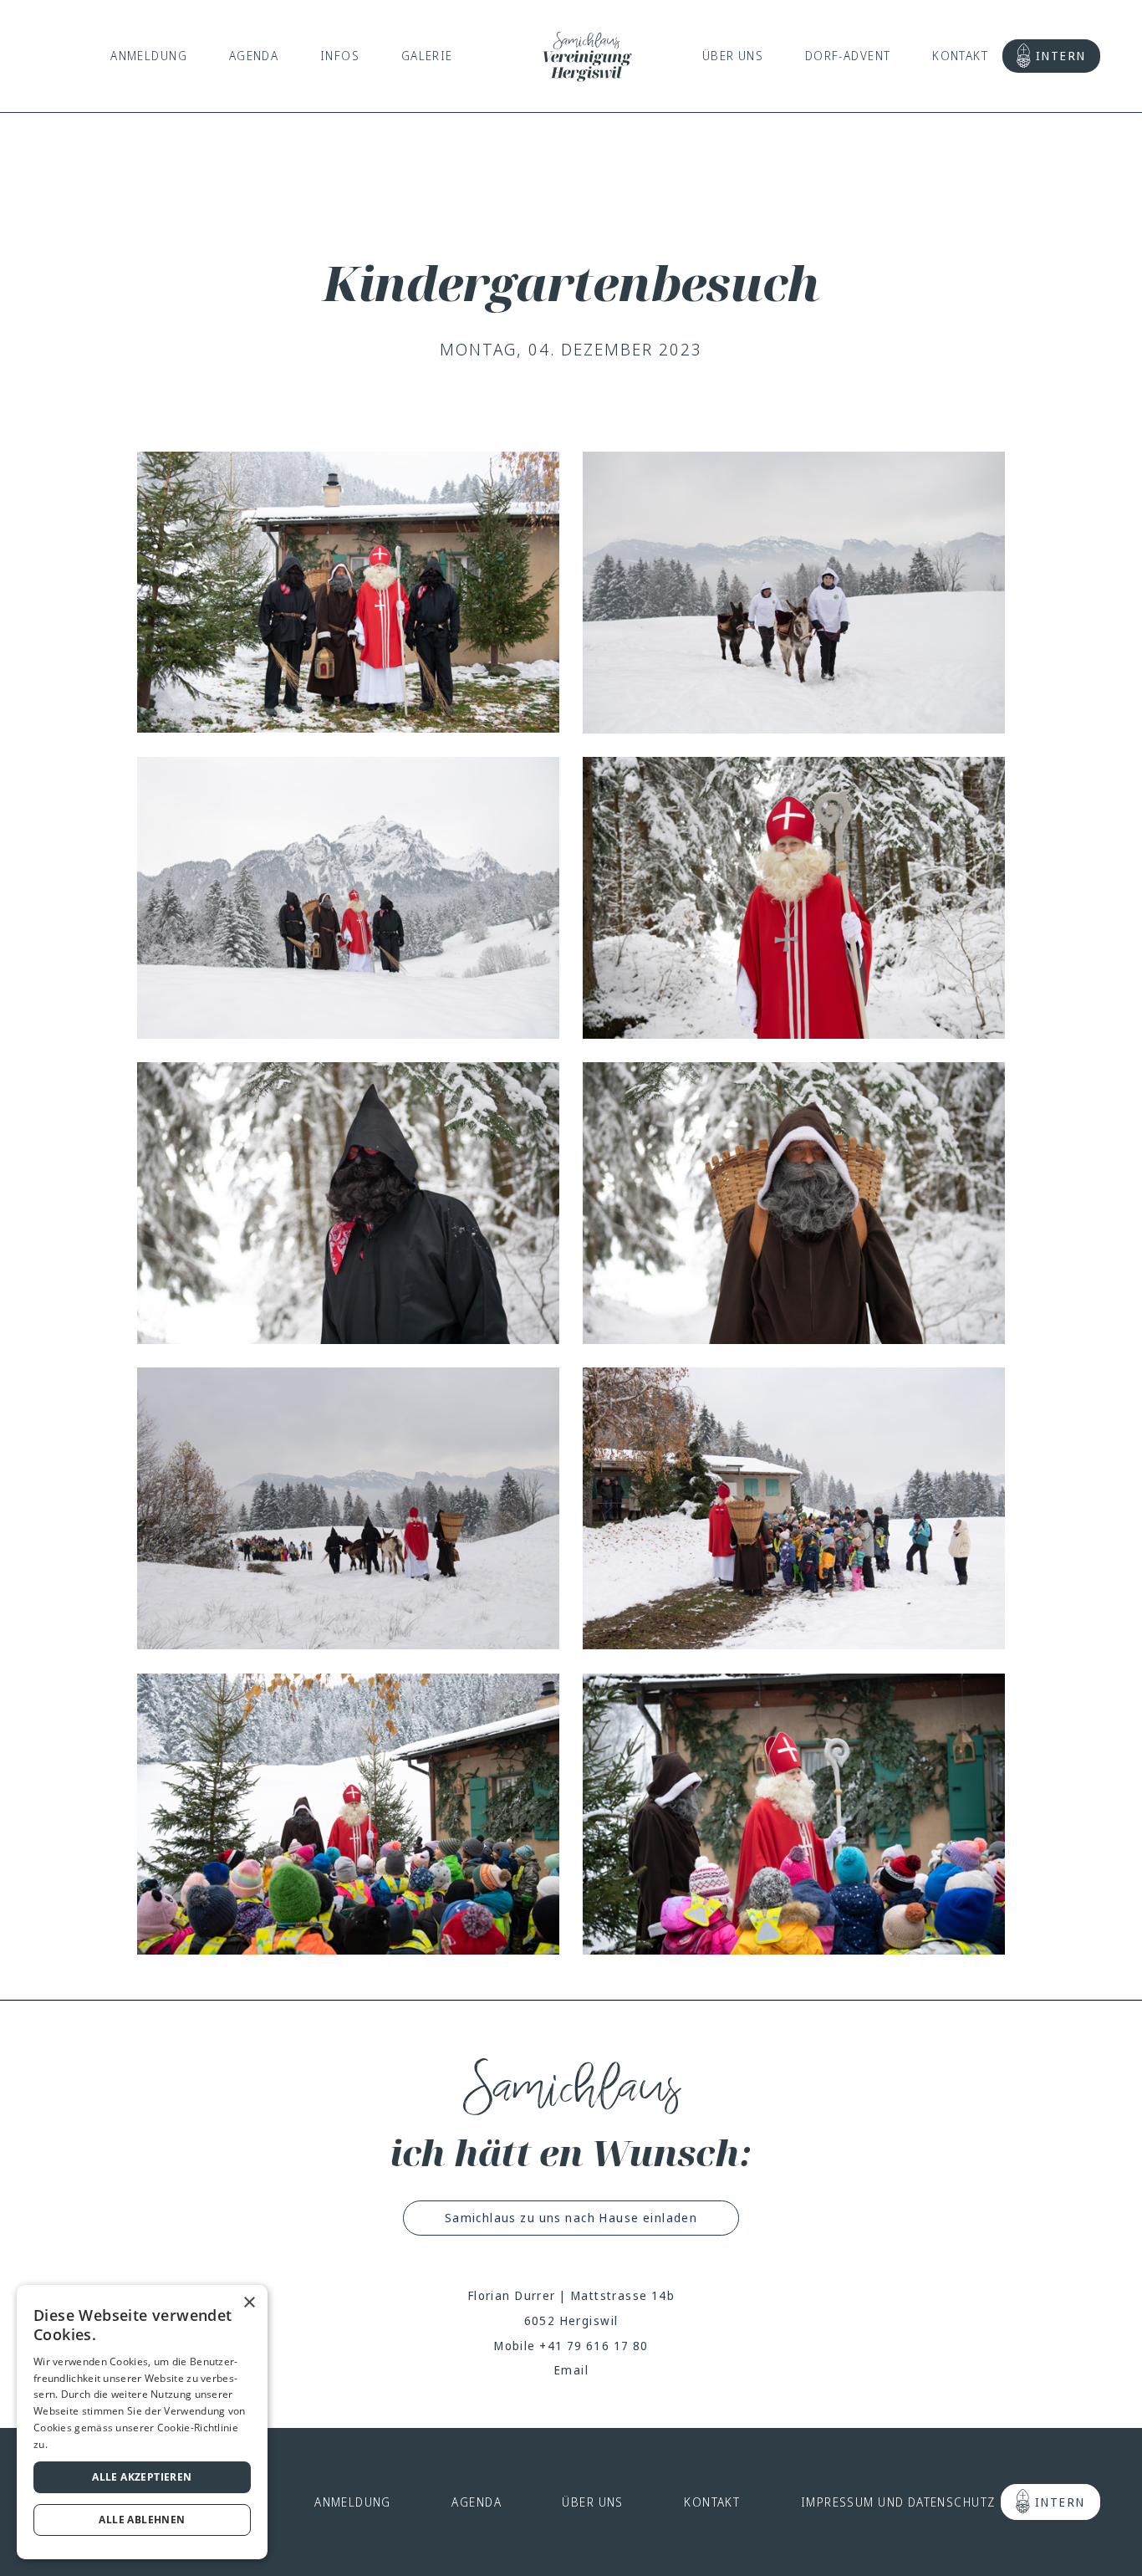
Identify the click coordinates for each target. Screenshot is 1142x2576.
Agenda (254, 56)
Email (571, 2370)
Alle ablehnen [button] (142, 2520)
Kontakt (960, 56)
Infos (340, 56)
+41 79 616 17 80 (594, 2346)
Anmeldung (149, 56)
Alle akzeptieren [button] (142, 2477)
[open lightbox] (348, 593)
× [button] (249, 2303)
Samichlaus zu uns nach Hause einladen (571, 2218)
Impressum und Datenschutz (898, 2502)
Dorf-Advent (848, 56)
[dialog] (142, 2422)
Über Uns (733, 56)
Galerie (427, 56)
